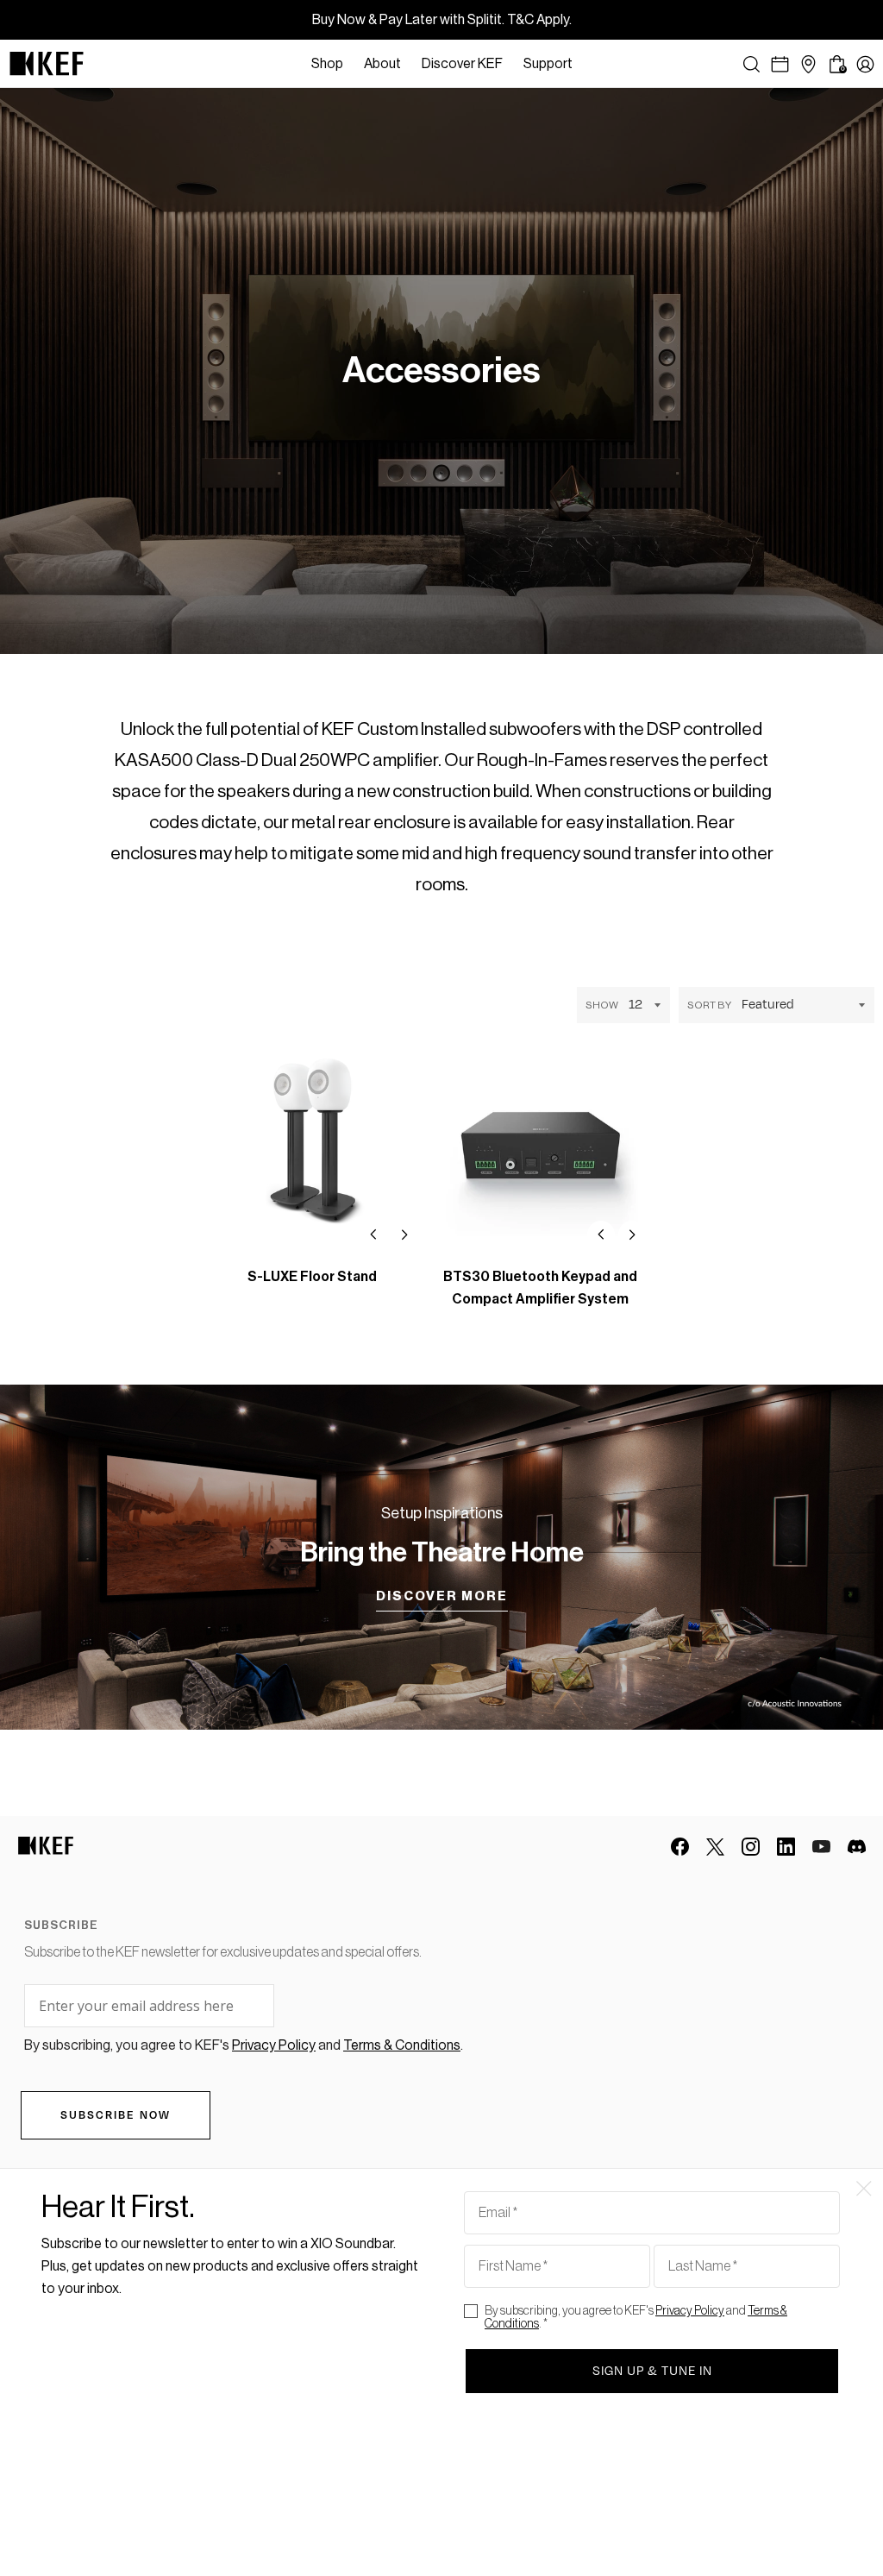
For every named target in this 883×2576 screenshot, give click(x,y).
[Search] (751, 64)
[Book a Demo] (780, 64)
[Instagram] (751, 1847)
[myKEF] (865, 64)
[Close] (592, 64)
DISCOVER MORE (442, 1596)
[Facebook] (680, 1847)
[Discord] (857, 1847)
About (382, 64)
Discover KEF (462, 64)
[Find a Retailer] (808, 64)
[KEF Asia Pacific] (47, 64)
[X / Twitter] (715, 1847)
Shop (327, 64)
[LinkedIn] (786, 1847)
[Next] (404, 1235)
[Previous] (373, 1235)
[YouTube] (821, 1847)
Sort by (709, 1005)
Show (602, 1005)
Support (548, 64)
